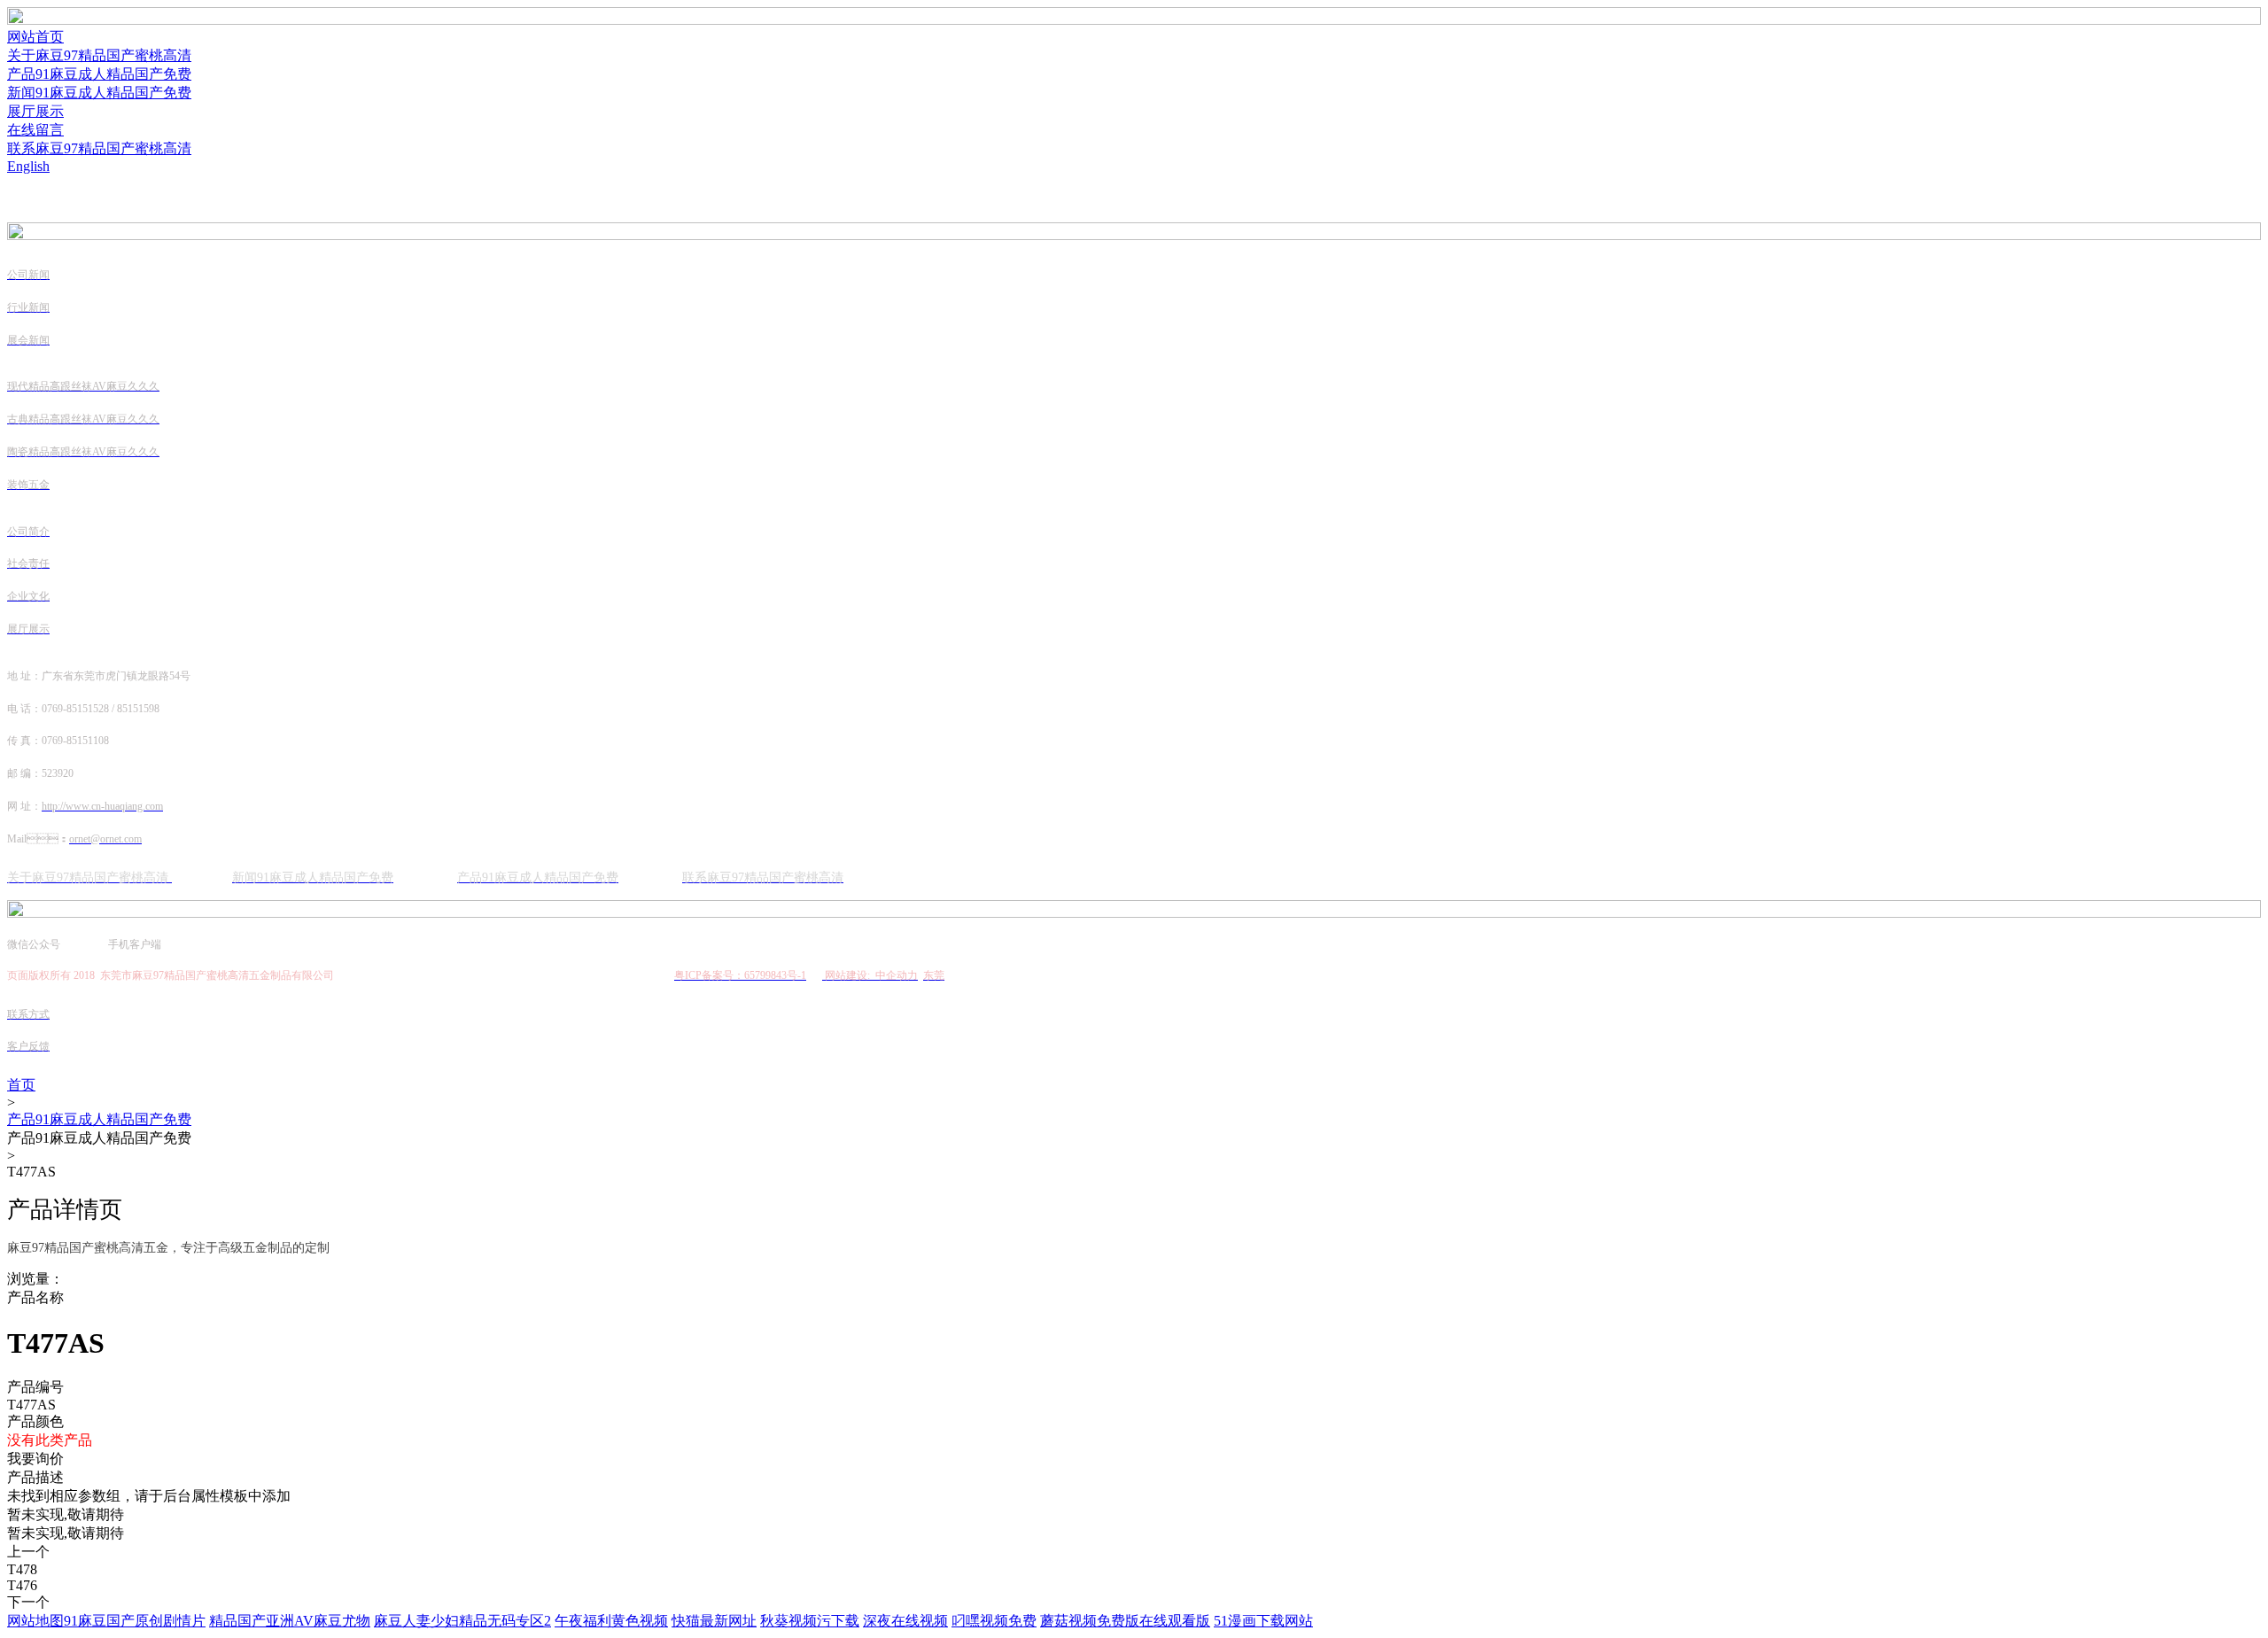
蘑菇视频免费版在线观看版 (1125, 1621)
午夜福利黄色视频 (611, 1621)
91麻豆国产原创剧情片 (135, 1621)
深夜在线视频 (905, 1621)
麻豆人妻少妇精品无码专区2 (462, 1621)
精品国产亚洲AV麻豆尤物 (290, 1621)
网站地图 (35, 1621)
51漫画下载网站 (1263, 1621)
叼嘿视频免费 (994, 1621)
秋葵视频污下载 (810, 1621)
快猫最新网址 (714, 1621)
